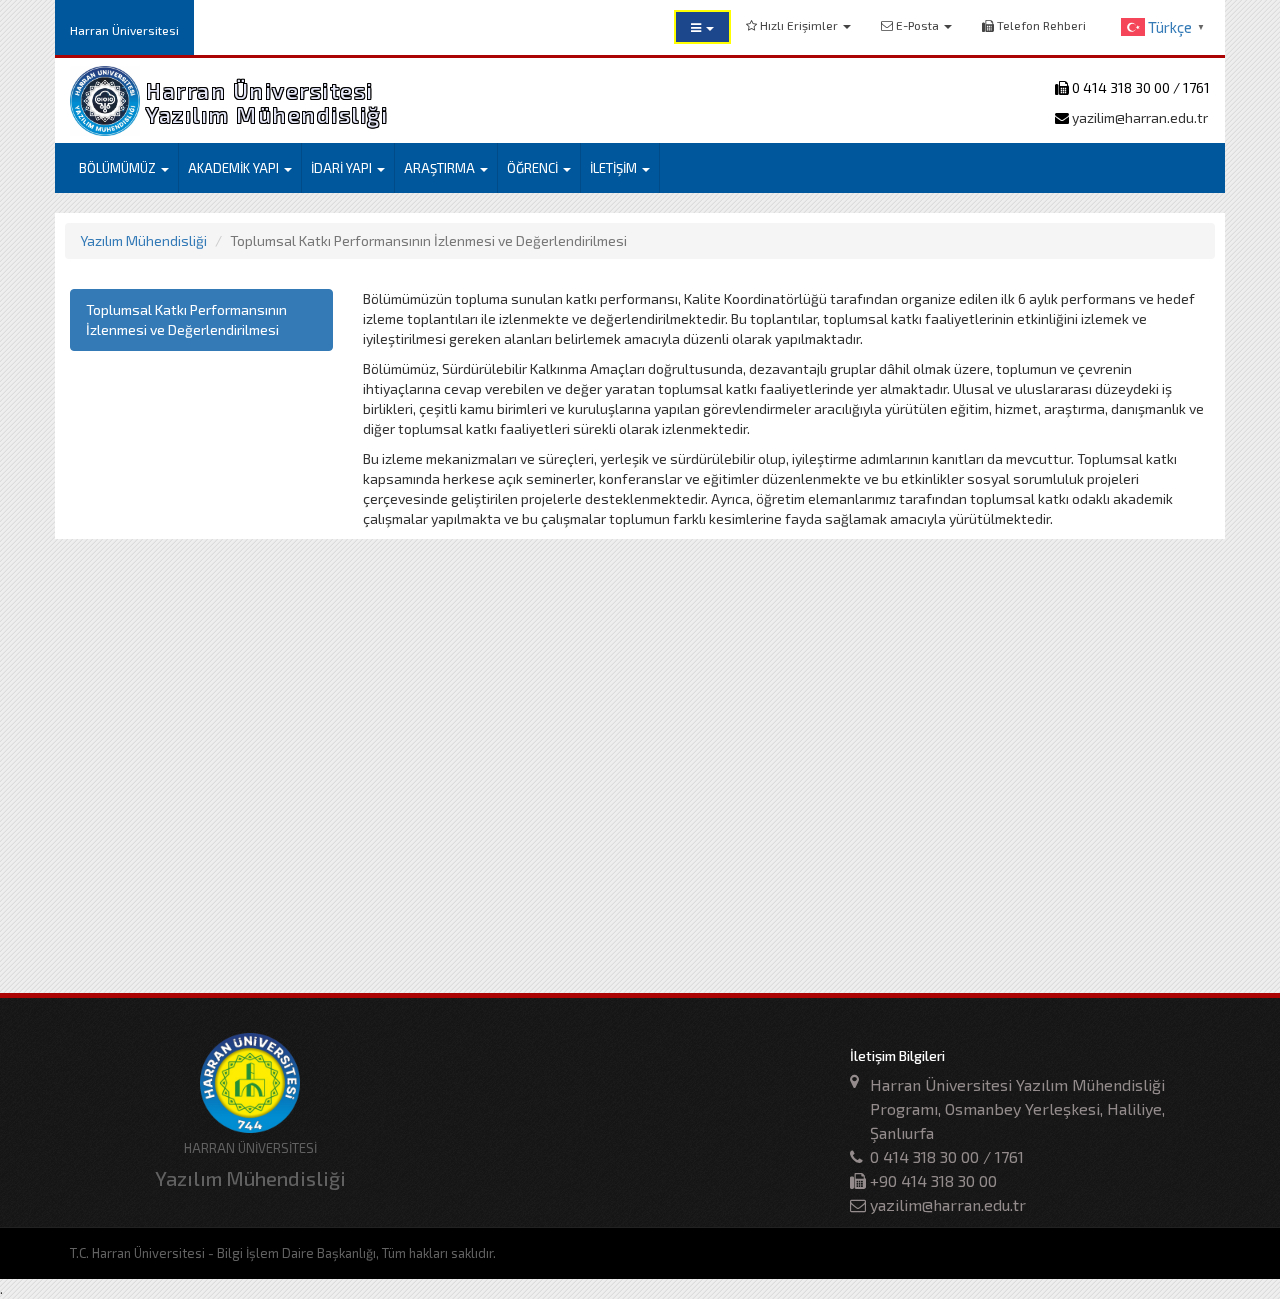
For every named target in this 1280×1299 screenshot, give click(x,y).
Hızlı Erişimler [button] (799, 25)
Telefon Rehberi (1040, 25)
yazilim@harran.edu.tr (1138, 117)
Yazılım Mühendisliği (143, 240)
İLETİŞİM (615, 168)
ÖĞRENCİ (534, 168)
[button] (702, 27)
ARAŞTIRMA (441, 168)
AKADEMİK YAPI (235, 168)
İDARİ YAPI (343, 168)
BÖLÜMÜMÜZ (119, 168)
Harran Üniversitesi (124, 30)
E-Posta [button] (917, 25)
